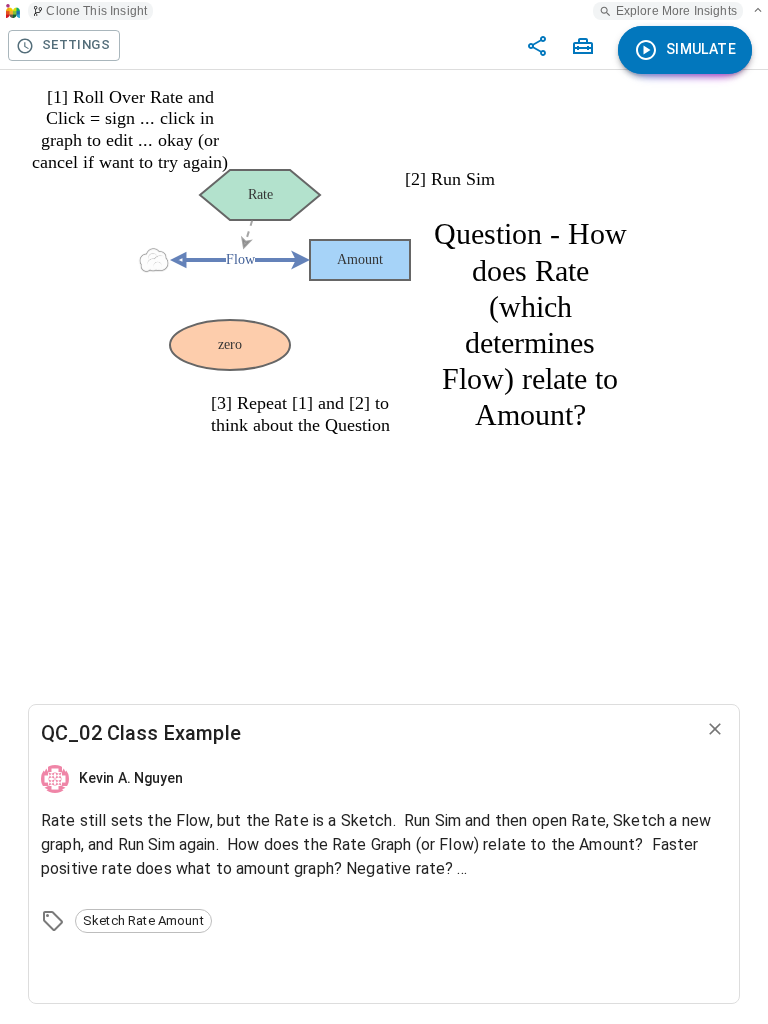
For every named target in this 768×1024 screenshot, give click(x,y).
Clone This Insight (96, 11)
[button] (143, 921)
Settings (76, 44)
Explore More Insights (676, 11)
